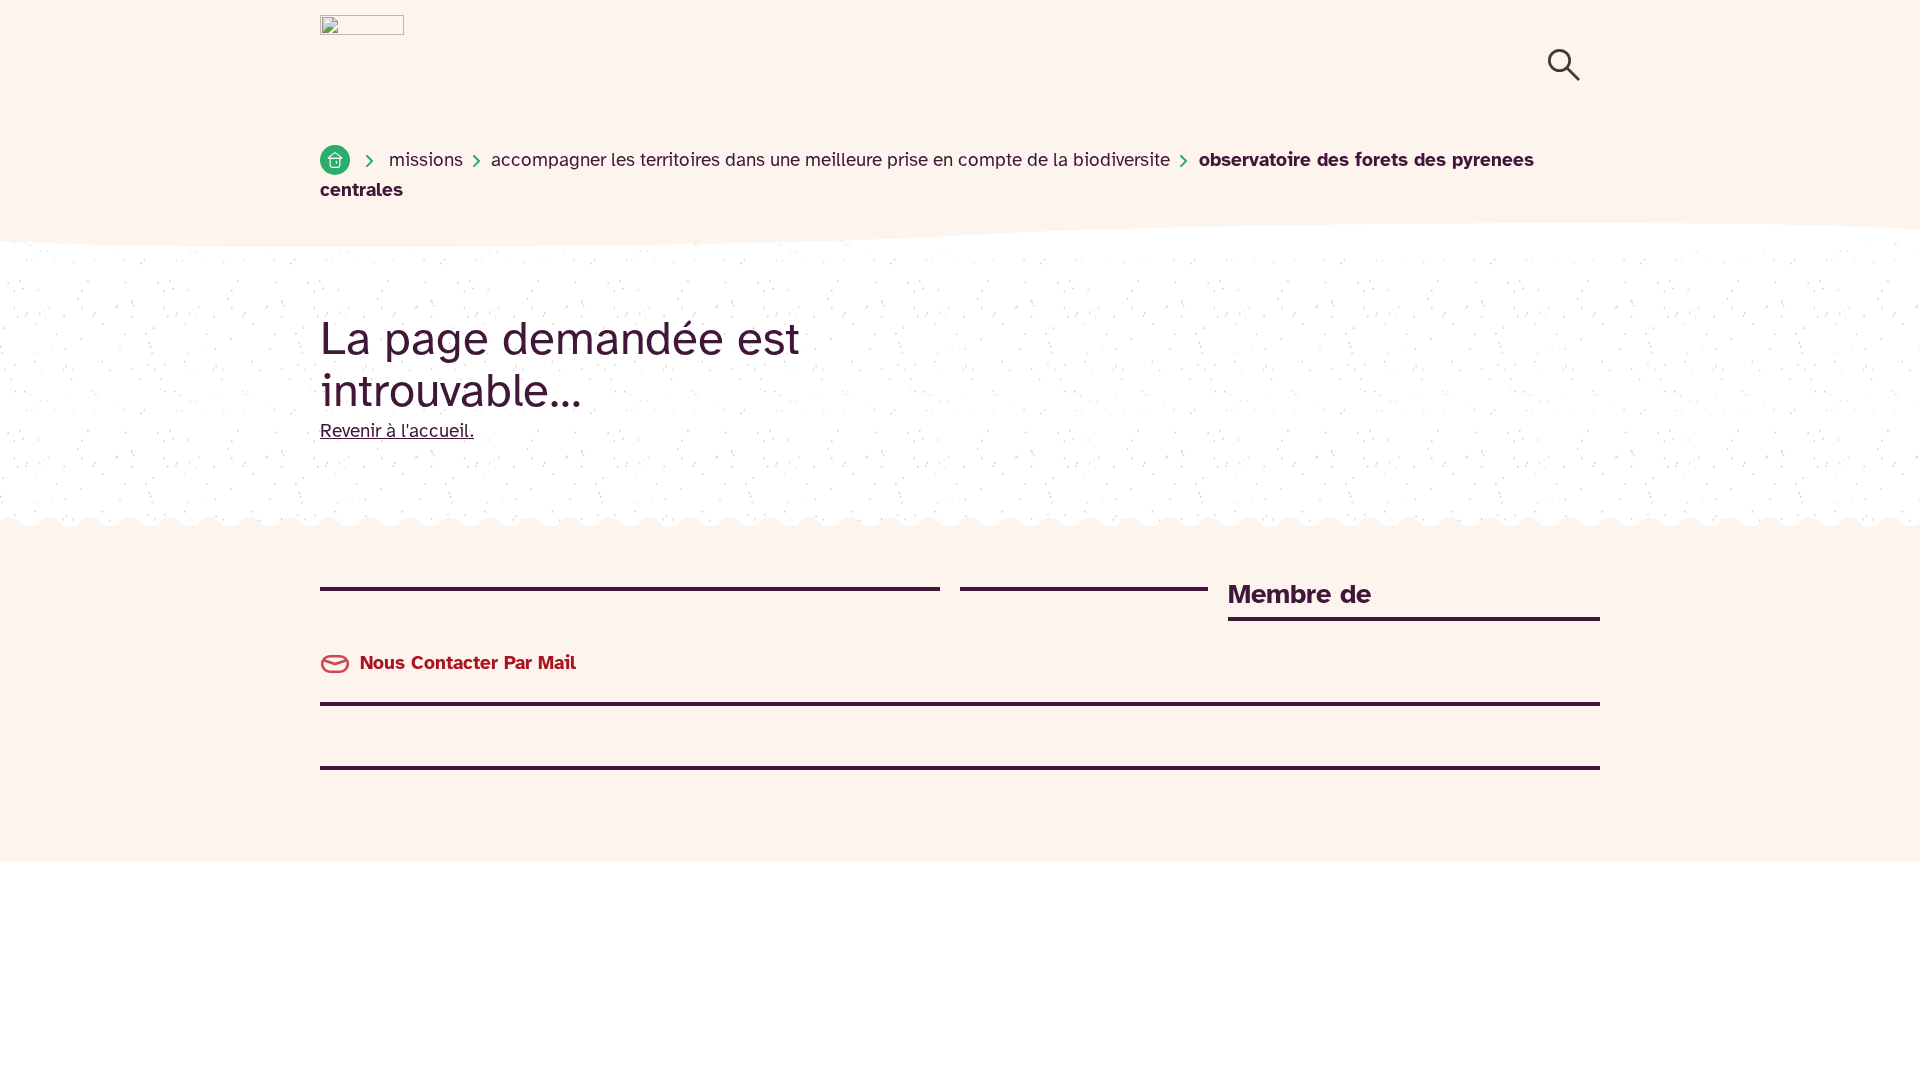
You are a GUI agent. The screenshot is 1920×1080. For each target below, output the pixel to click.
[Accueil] (335, 160)
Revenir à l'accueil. (397, 432)
